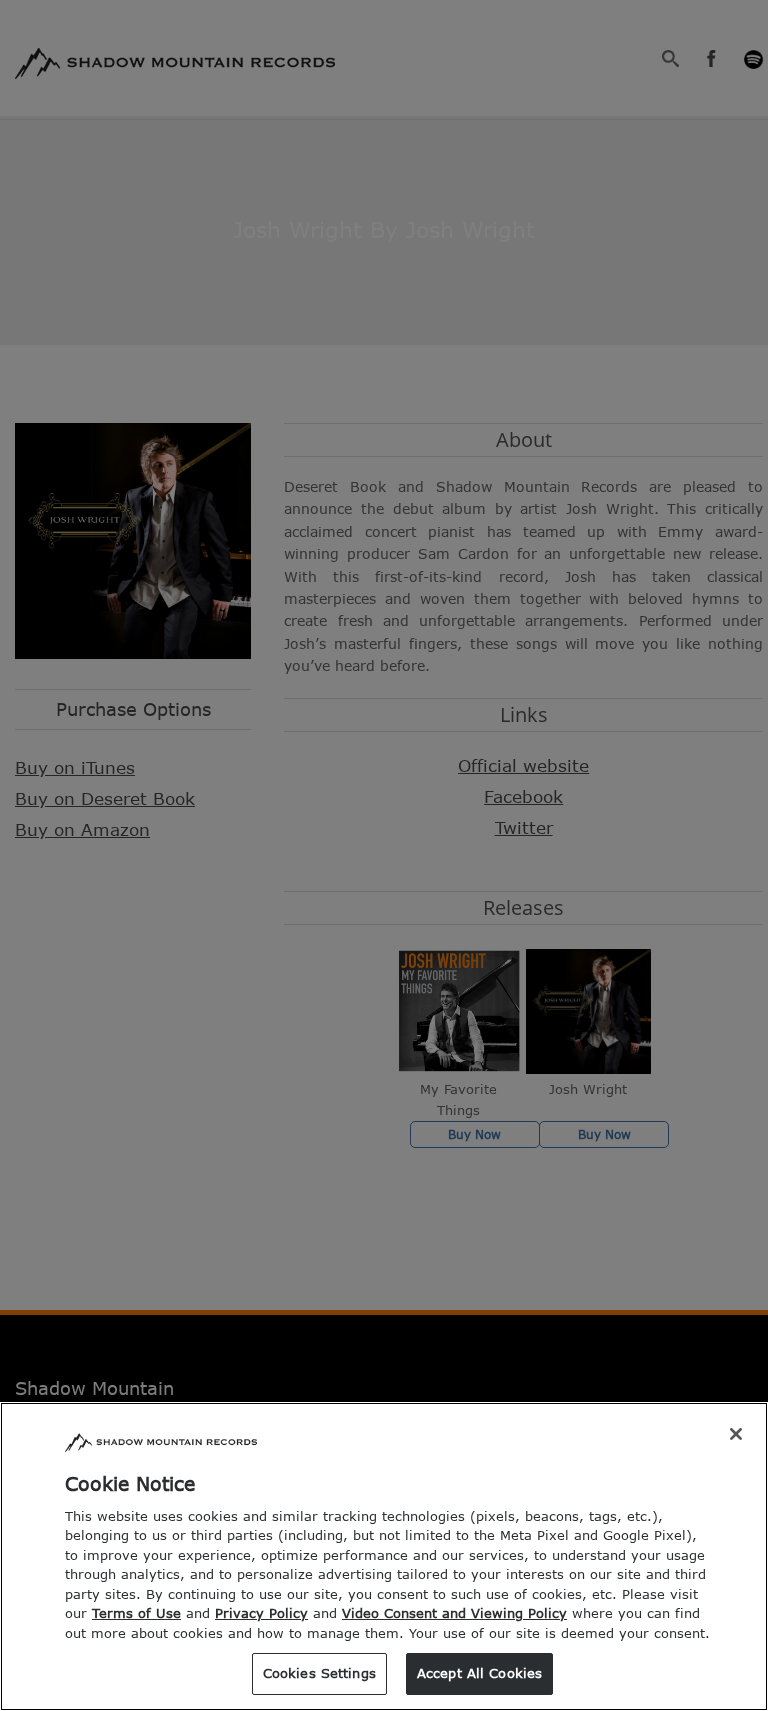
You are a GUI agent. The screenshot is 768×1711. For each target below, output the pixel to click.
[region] (384, 1556)
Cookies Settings (319, 1673)
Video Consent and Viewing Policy (454, 1613)
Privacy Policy (261, 1613)
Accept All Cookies (479, 1673)
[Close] (736, 1434)
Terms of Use (136, 1613)
